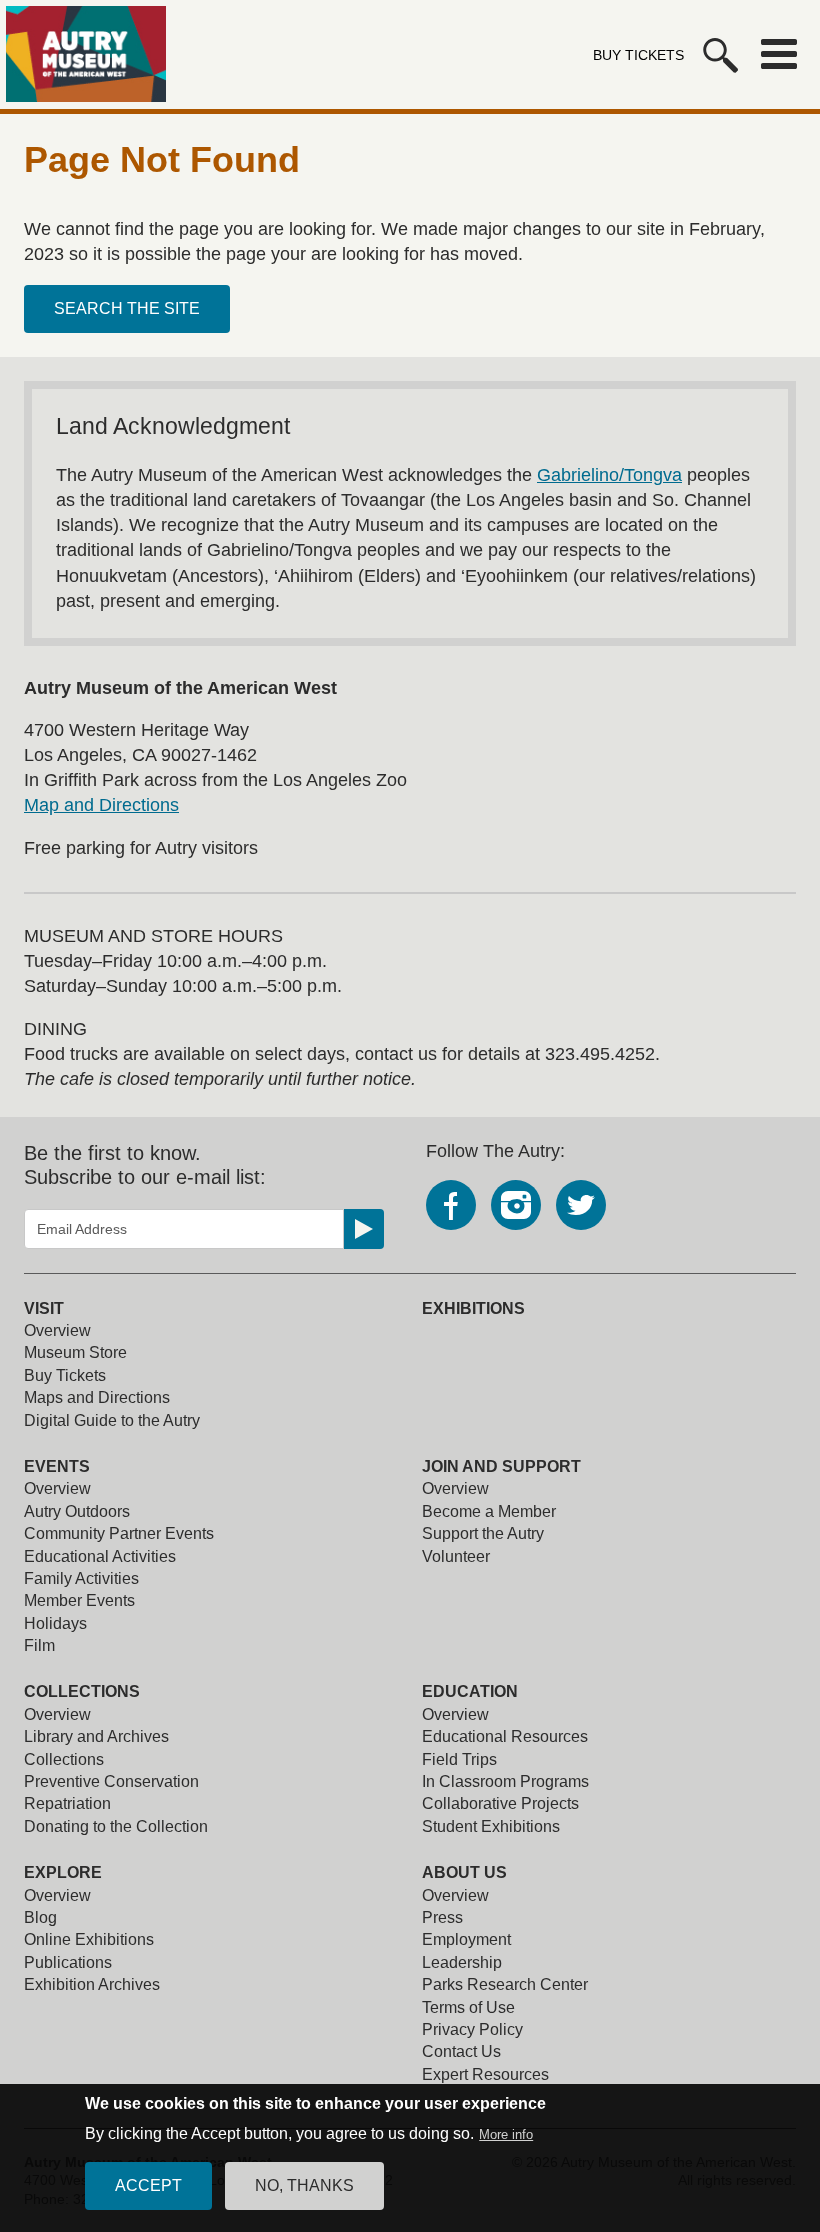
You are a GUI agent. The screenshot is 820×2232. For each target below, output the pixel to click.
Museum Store (75, 1352)
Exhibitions (473, 1308)
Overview (57, 1330)
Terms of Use (468, 2007)
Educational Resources (505, 1736)
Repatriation (67, 1803)
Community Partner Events (119, 1533)
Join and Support (501, 1466)
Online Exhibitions (89, 1939)
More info (506, 2134)
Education (470, 1691)
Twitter (581, 1205)
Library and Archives (96, 1736)
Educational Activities (100, 1556)
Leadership (462, 1962)
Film (39, 1645)
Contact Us (461, 2051)
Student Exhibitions (491, 1826)
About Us (464, 1872)
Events (57, 1466)
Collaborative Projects (500, 1803)
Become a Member (489, 1511)
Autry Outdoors (77, 1511)
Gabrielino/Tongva (609, 475)
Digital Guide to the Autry (112, 1420)
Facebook (451, 1205)
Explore (63, 1872)
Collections (82, 1691)
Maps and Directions (97, 1397)
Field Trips (459, 1759)
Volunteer (456, 1556)
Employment (466, 1939)
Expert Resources (485, 2074)
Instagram (516, 1205)
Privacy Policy (472, 2029)
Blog (40, 1917)
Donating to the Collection (116, 1826)
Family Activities (81, 1578)
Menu (779, 54)
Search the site (127, 308)
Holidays (55, 1623)
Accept (148, 2185)
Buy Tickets (638, 55)
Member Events (79, 1600)
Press (442, 1917)
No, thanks (304, 2185)
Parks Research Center (505, 1984)
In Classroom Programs (505, 1781)
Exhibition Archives (92, 1984)
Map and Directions (101, 805)
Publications (68, 1962)
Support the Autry (483, 1533)
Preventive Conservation (111, 1781)
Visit (44, 1308)
